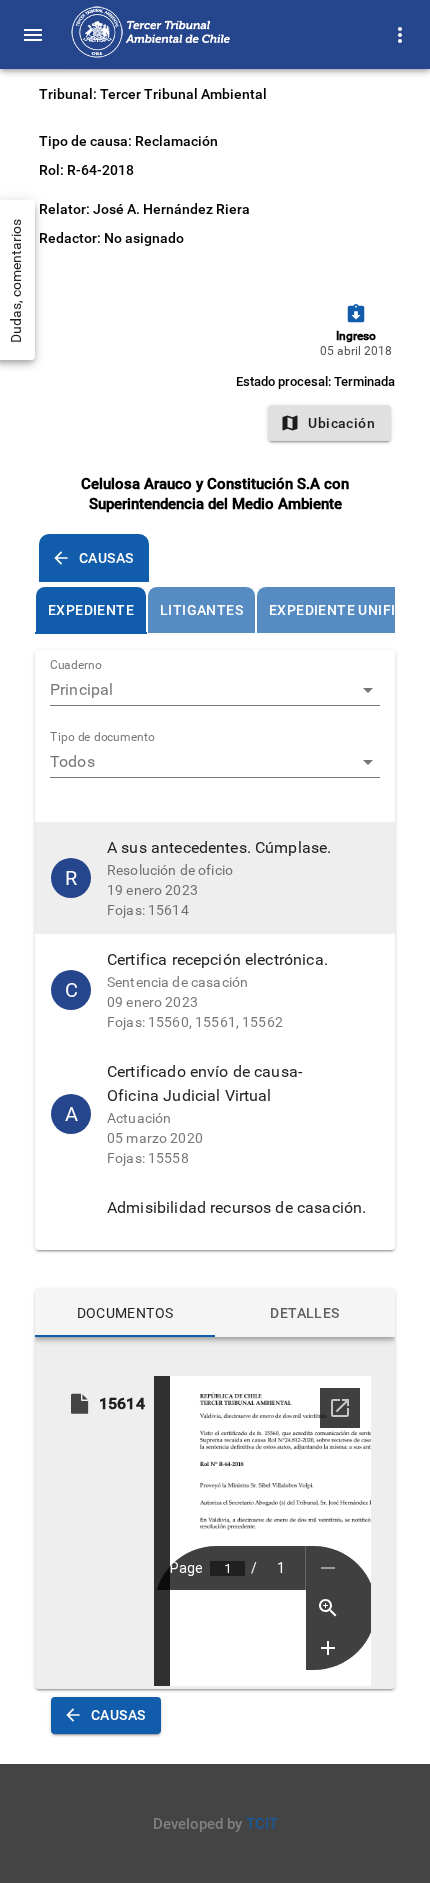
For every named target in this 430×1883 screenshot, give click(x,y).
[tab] (91, 610)
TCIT (262, 1824)
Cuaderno (76, 666)
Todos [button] (72, 761)
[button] (215, 878)
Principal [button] (81, 689)
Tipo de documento (102, 738)
